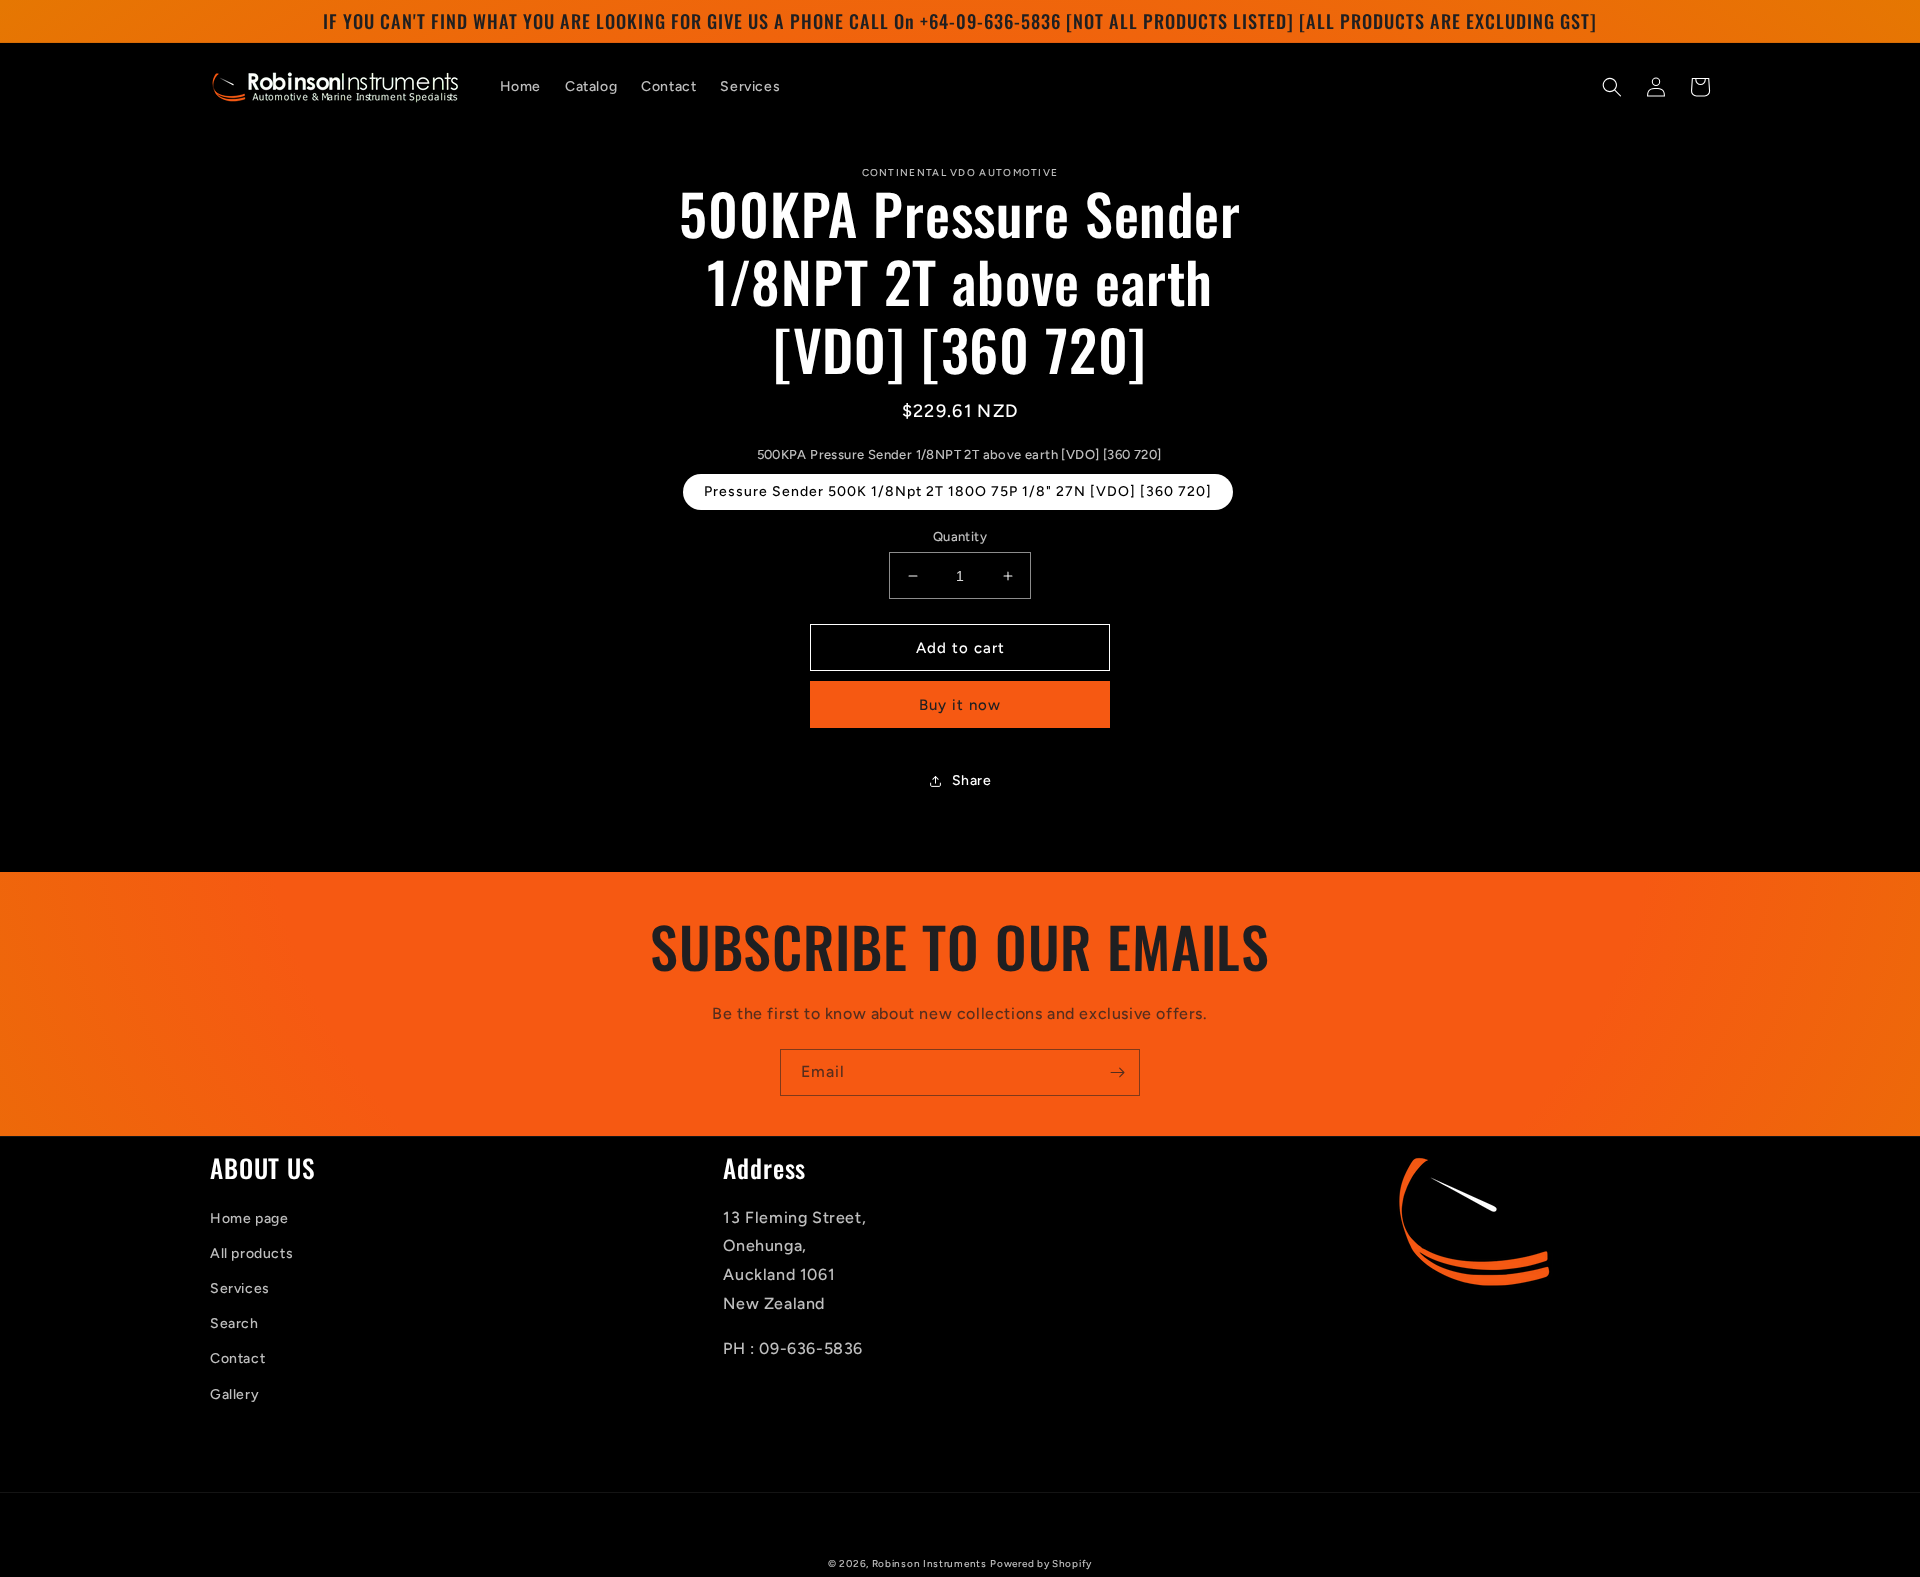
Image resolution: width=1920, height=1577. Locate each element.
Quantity (960, 536)
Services (240, 1288)
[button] (1612, 87)
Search (234, 1323)
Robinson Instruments (929, 1563)
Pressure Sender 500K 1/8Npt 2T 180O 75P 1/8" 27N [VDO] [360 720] (958, 491)
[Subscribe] (1117, 1072)
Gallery (234, 1394)
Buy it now (960, 705)
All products (251, 1253)
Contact (237, 1358)
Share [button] (972, 780)
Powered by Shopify (1041, 1563)
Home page (249, 1218)
